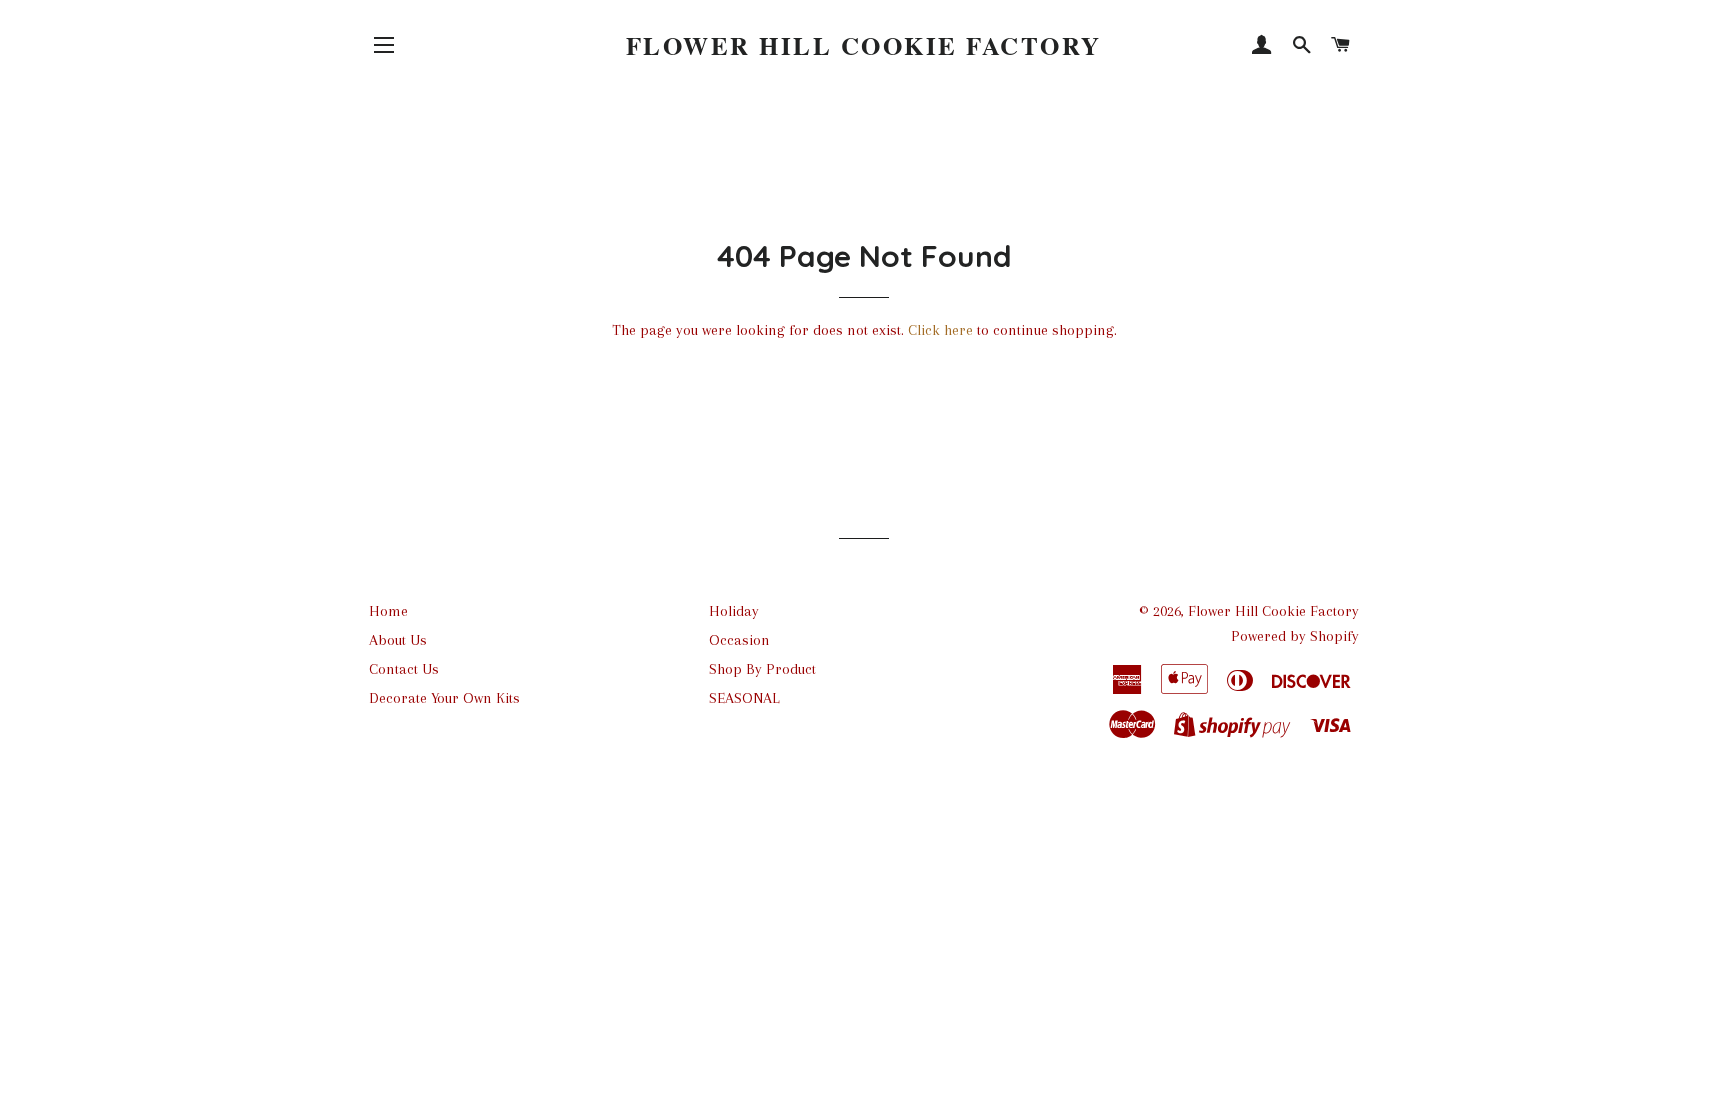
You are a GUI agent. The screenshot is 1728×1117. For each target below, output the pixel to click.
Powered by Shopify (1295, 636)
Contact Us (404, 669)
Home (388, 611)
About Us (398, 640)
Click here (940, 330)
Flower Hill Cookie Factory (864, 45)
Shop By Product (762, 669)
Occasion (739, 640)
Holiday (734, 611)
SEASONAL (744, 698)
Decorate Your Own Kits (444, 698)
